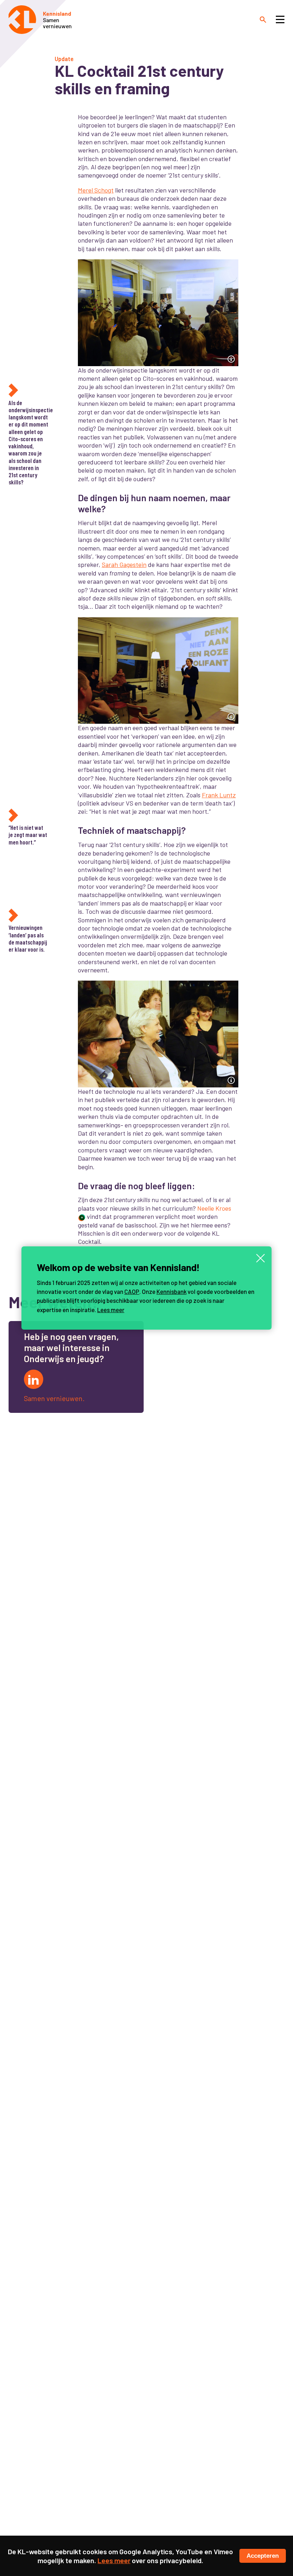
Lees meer (111, 1310)
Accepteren (263, 2556)
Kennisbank (172, 1291)
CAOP (132, 1291)
